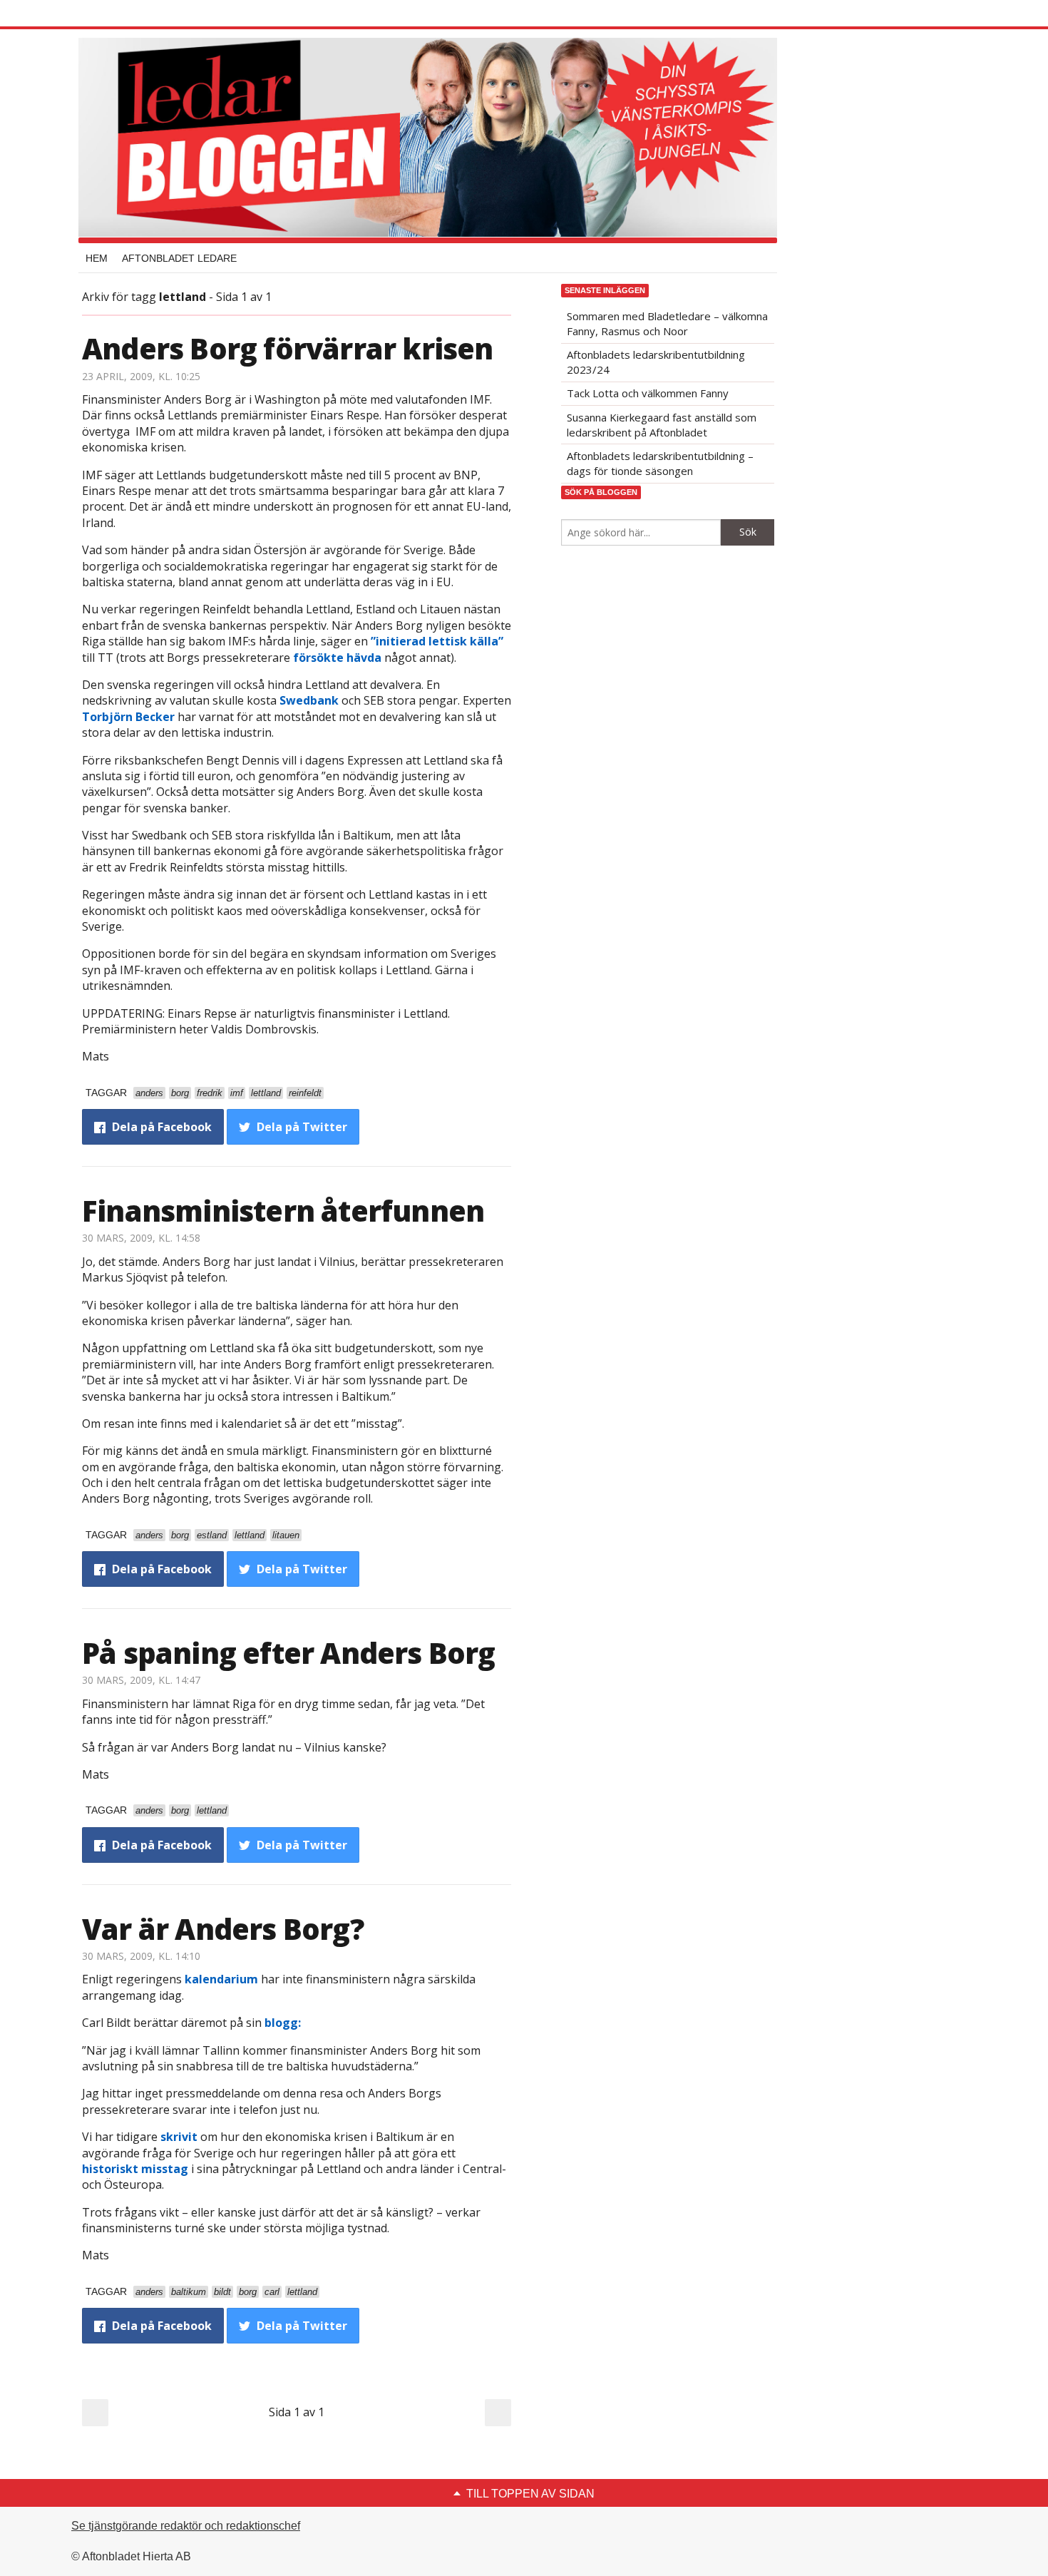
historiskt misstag (135, 2169)
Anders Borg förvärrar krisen (288, 348)
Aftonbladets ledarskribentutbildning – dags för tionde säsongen (660, 463)
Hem (97, 258)
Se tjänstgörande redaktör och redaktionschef (186, 2526)
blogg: (283, 2023)
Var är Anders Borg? (223, 1929)
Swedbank (309, 700)
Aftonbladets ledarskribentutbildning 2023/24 (656, 362)
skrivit (179, 2137)
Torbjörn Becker (128, 717)
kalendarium (221, 1979)
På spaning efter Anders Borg (289, 1653)
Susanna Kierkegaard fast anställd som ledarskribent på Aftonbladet (662, 425)
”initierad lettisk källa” (437, 641)
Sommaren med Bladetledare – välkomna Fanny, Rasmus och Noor (667, 323)
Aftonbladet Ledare (179, 258)
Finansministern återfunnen (283, 1211)
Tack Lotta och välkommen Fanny (648, 393)
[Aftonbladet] (135, 14)
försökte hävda (337, 658)
